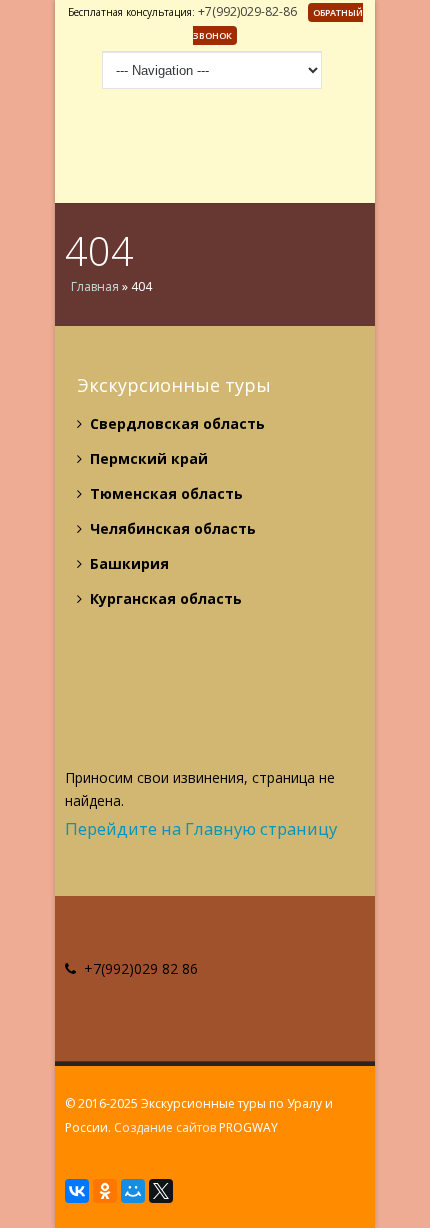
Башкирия (127, 563)
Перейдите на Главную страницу (201, 828)
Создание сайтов (165, 1127)
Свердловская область (175, 423)
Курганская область (164, 598)
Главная (95, 286)
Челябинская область (171, 528)
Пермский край (147, 458)
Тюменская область (164, 493)
